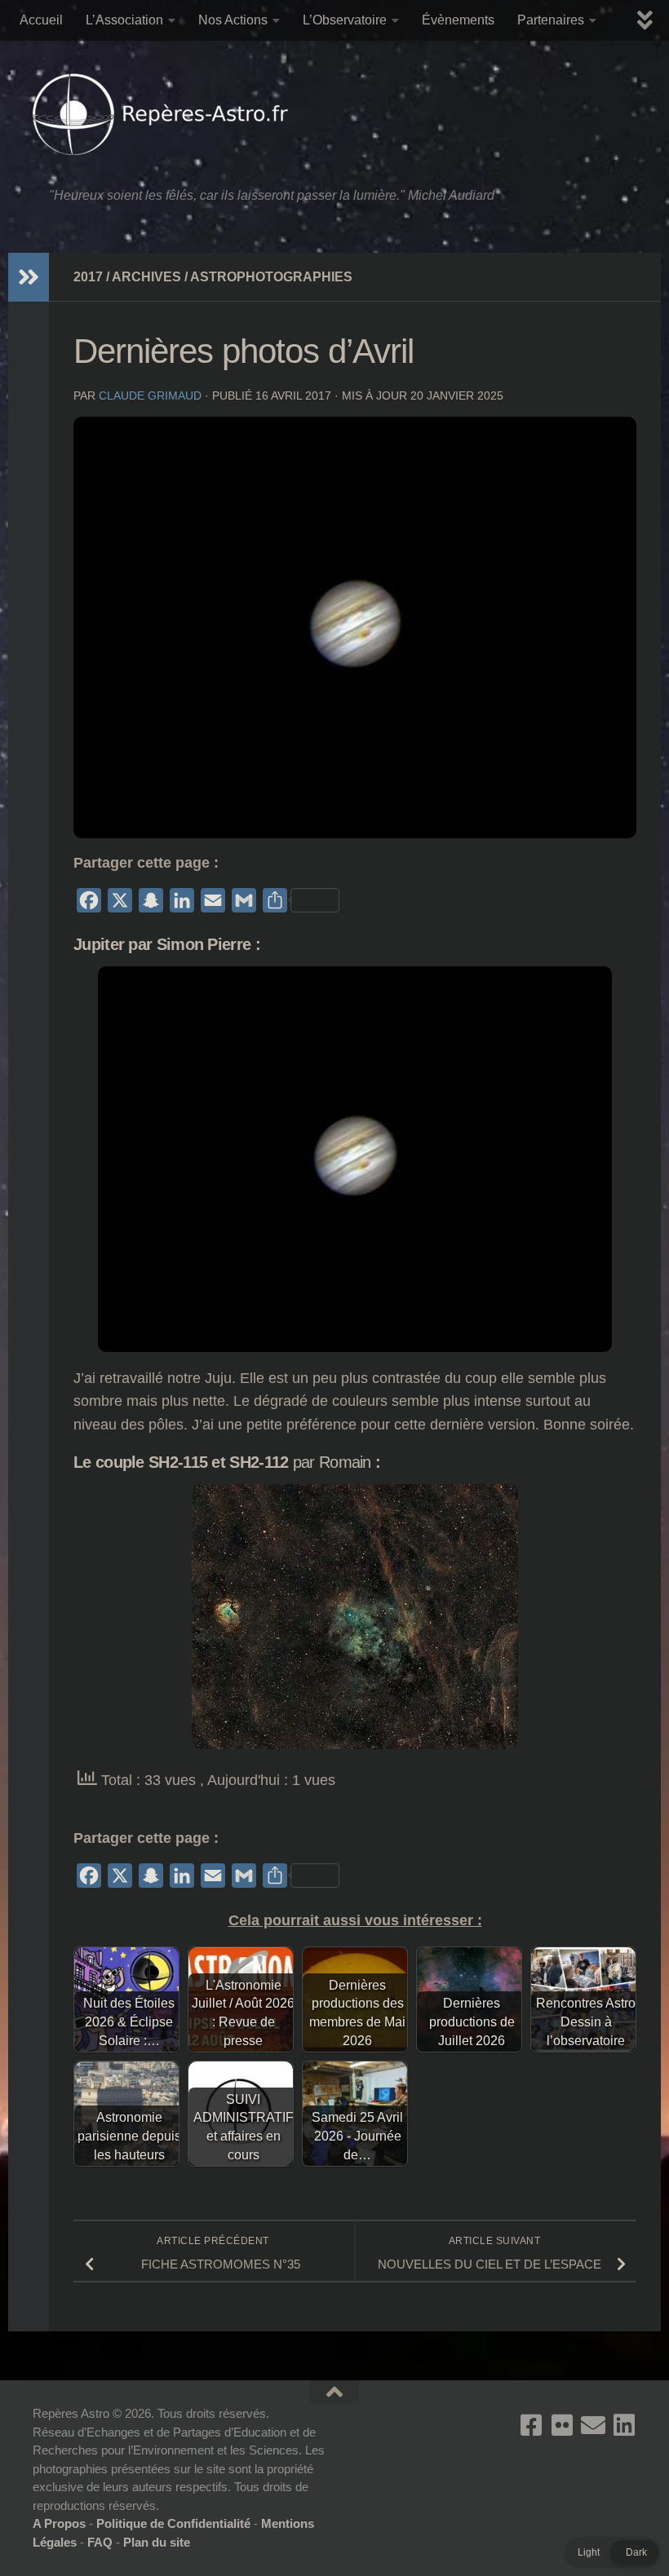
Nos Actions (233, 20)
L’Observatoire (345, 20)
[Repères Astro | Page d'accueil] (164, 114)
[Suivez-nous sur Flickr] (562, 2425)
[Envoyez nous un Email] (593, 2425)
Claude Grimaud (150, 395)
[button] (612, 2552)
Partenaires (551, 20)
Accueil (41, 20)
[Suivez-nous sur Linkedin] (624, 2425)
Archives (146, 277)
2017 (88, 277)
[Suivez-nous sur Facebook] (531, 2425)
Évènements (458, 20)
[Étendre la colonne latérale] (29, 277)
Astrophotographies (271, 277)
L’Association (124, 20)
